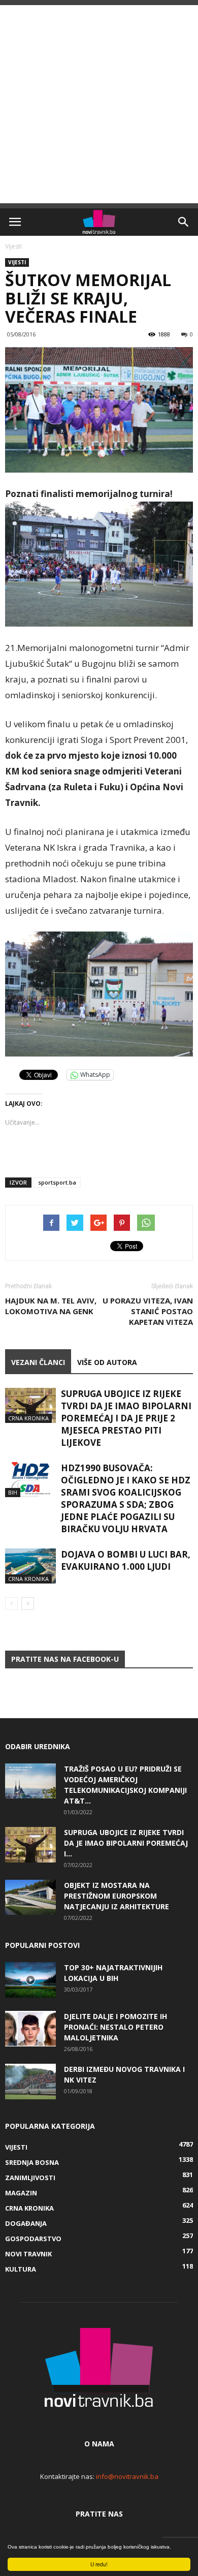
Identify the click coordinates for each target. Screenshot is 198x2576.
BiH (13, 1492)
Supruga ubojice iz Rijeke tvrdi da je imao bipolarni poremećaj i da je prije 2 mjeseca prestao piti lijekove (126, 1418)
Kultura (21, 2269)
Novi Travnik (28, 2254)
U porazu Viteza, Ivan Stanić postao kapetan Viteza (148, 1311)
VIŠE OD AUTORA (107, 1362)
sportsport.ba (57, 1182)
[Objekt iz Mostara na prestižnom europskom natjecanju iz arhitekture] (30, 1897)
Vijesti (13, 246)
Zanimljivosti (30, 2178)
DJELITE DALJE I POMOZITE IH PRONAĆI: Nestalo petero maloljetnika (115, 2027)
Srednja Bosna (32, 2162)
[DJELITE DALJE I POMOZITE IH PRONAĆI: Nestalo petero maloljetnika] (30, 2029)
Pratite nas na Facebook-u (65, 1659)
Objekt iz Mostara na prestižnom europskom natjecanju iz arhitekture (117, 1896)
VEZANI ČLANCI (38, 1362)
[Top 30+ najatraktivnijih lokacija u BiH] (30, 1980)
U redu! (99, 2564)
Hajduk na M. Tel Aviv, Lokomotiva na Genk (51, 1306)
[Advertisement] (99, 104)
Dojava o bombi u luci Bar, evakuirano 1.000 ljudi (126, 1560)
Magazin (21, 2193)
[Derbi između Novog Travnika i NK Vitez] (30, 2082)
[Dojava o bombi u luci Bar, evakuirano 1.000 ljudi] (30, 1566)
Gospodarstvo (33, 2239)
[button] (184, 222)
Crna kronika (28, 1418)
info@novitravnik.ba (127, 2476)
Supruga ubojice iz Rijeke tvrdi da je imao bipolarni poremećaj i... (126, 1843)
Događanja (26, 2223)
